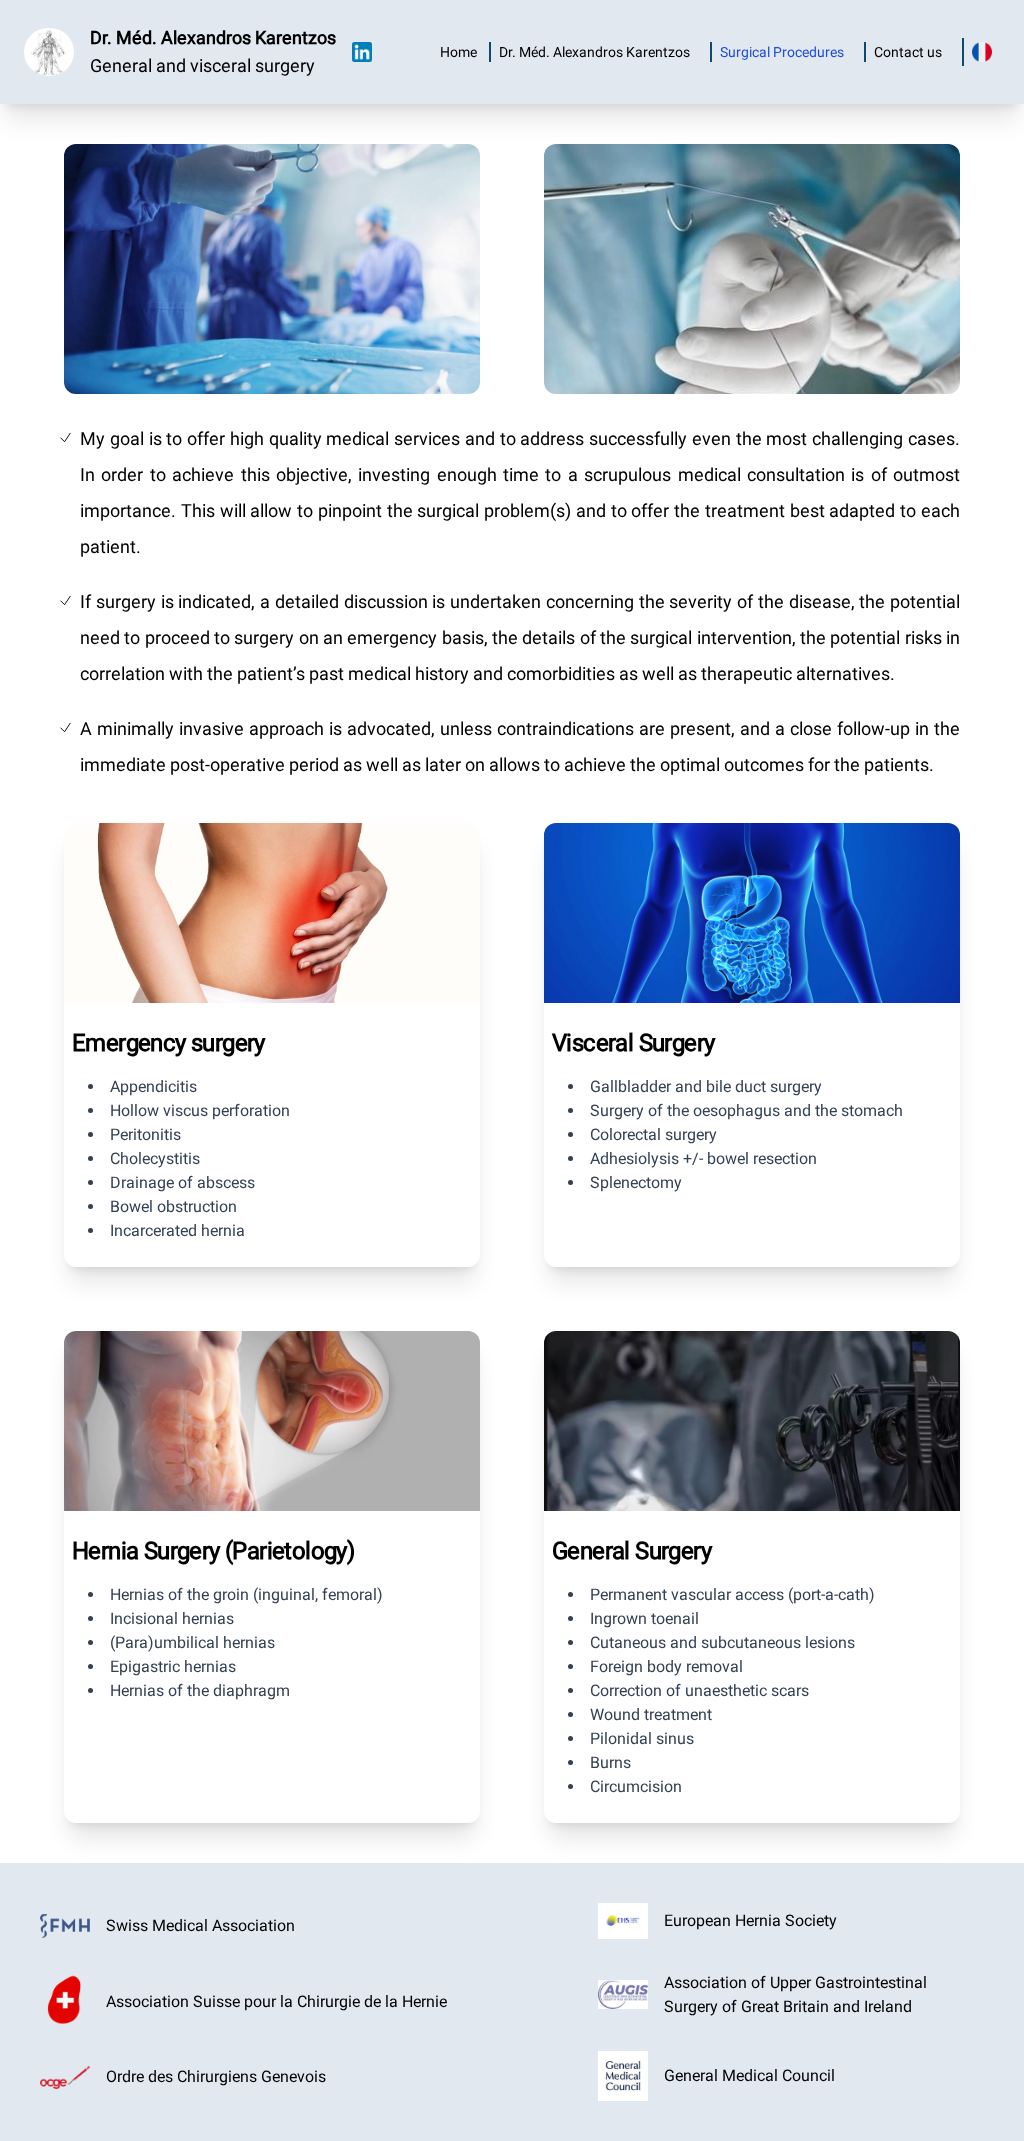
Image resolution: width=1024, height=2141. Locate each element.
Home (458, 52)
